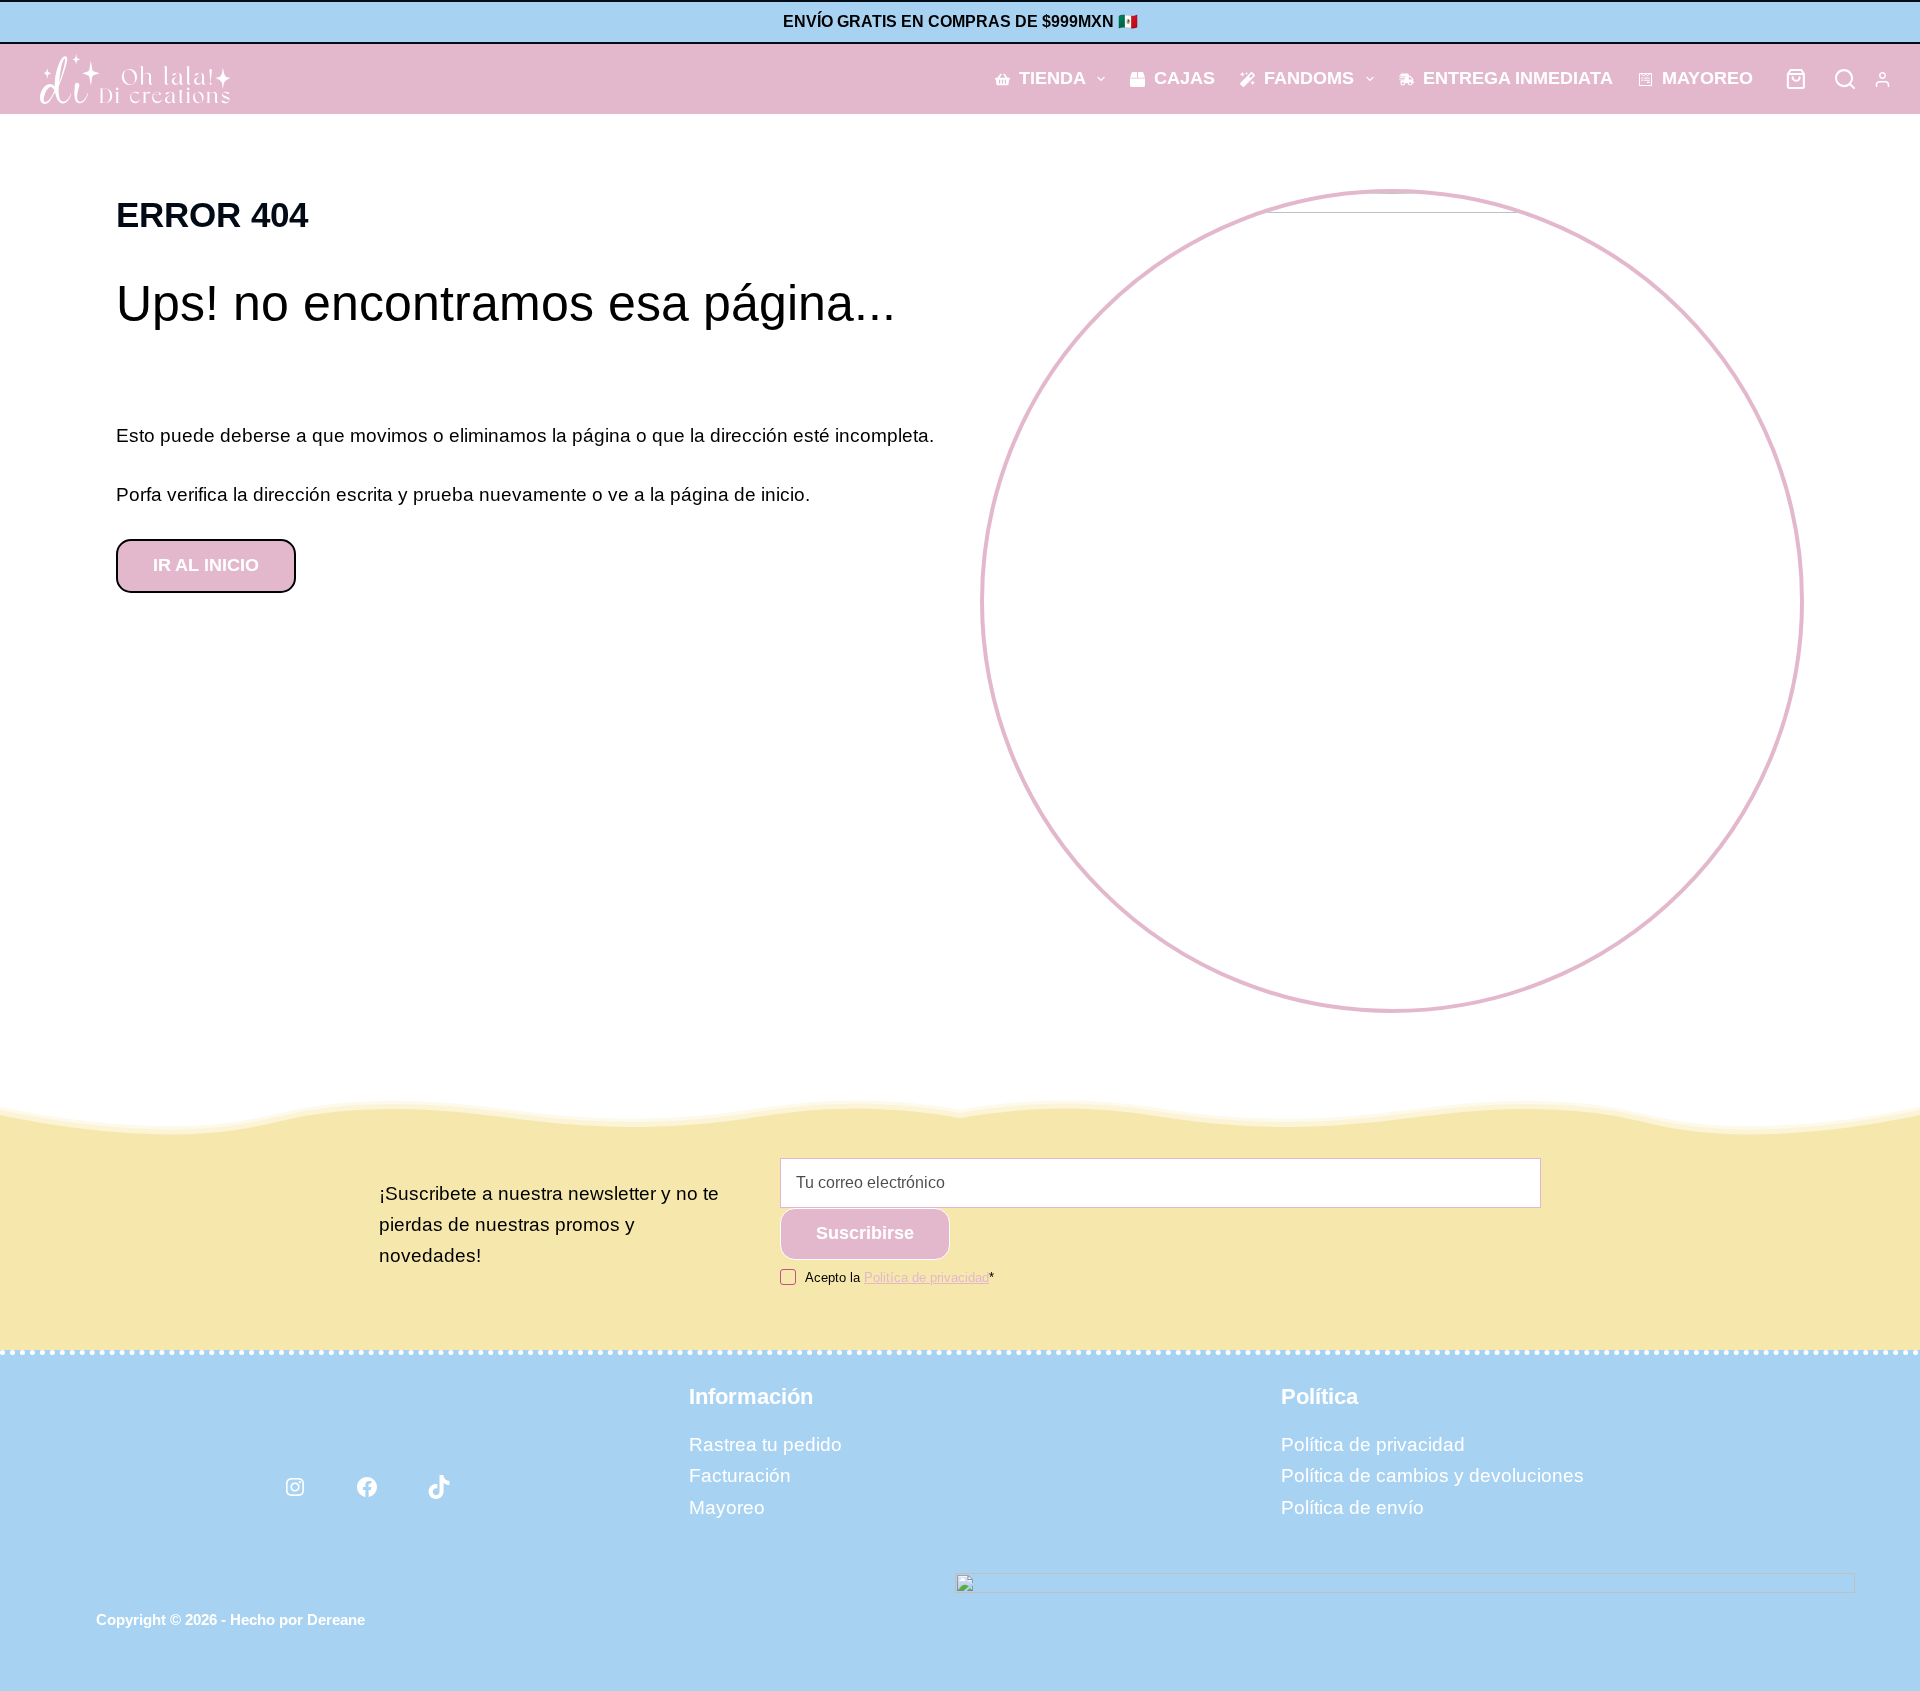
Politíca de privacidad (926, 1277)
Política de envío (1352, 1507)
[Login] (1882, 79)
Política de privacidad (1373, 1444)
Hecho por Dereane (297, 1619)
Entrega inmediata (1518, 78)
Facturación (740, 1475)
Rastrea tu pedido (765, 1444)
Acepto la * (899, 1277)
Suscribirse (865, 1233)
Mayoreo (1707, 78)
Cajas (1184, 78)
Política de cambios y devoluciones (1432, 1475)
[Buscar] (1845, 79)
